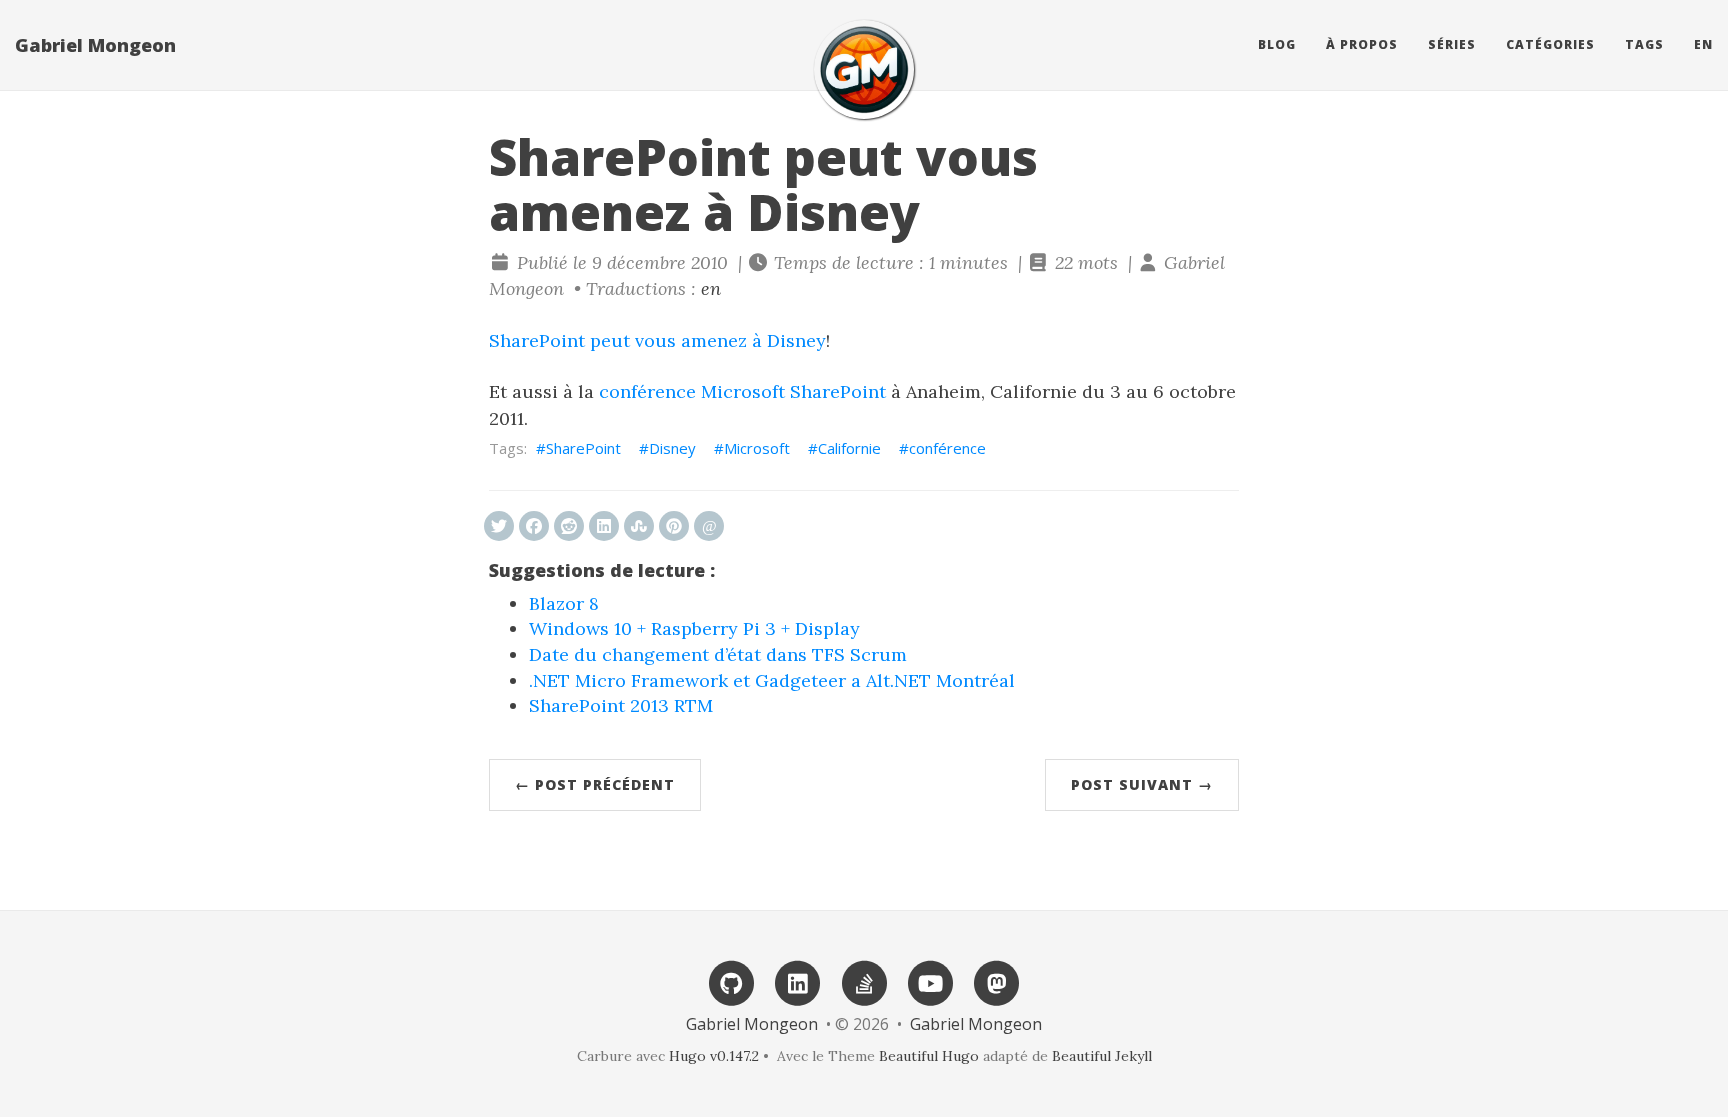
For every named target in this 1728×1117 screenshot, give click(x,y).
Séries (1452, 44)
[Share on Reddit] (569, 526)
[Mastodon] (996, 981)
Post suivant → (1142, 784)
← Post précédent (595, 784)
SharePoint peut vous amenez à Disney (657, 340)
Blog (1277, 44)
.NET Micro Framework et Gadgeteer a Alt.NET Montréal (772, 680)
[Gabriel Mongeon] (864, 69)
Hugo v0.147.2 (714, 1056)
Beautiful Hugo (929, 1056)
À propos (1362, 44)
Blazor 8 (564, 603)
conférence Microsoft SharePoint (742, 391)
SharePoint (583, 448)
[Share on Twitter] (499, 526)
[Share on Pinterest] (674, 526)
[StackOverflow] (864, 981)
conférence (947, 448)
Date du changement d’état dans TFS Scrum (718, 654)
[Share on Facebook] (534, 526)
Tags (1644, 44)
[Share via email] (709, 526)
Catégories (1550, 44)
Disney (672, 448)
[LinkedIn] (798, 981)
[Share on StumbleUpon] (639, 526)
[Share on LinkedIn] (604, 526)
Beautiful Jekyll (1102, 1056)
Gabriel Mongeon (95, 45)
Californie (849, 448)
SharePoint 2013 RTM (621, 705)
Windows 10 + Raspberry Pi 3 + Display (694, 628)
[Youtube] (930, 981)
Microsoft (757, 448)
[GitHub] (731, 981)
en (1703, 44)
